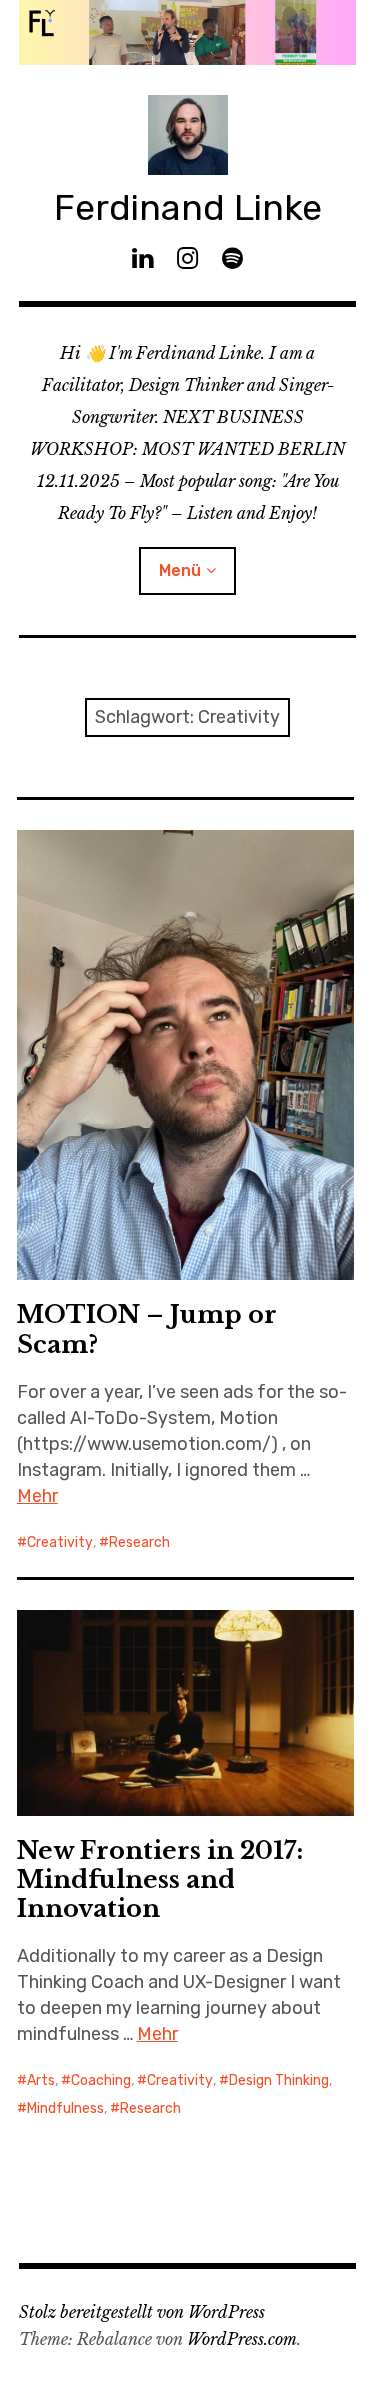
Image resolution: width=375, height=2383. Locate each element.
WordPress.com (242, 2339)
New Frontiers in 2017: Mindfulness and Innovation (160, 1879)
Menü (180, 570)
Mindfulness (65, 2108)
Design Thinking (279, 2080)
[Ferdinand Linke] (188, 32)
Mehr (37, 1496)
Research (139, 1542)
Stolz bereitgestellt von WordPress (142, 2312)
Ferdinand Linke (188, 207)
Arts (41, 2080)
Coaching (101, 2080)
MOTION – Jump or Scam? (147, 1329)
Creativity (60, 1542)
